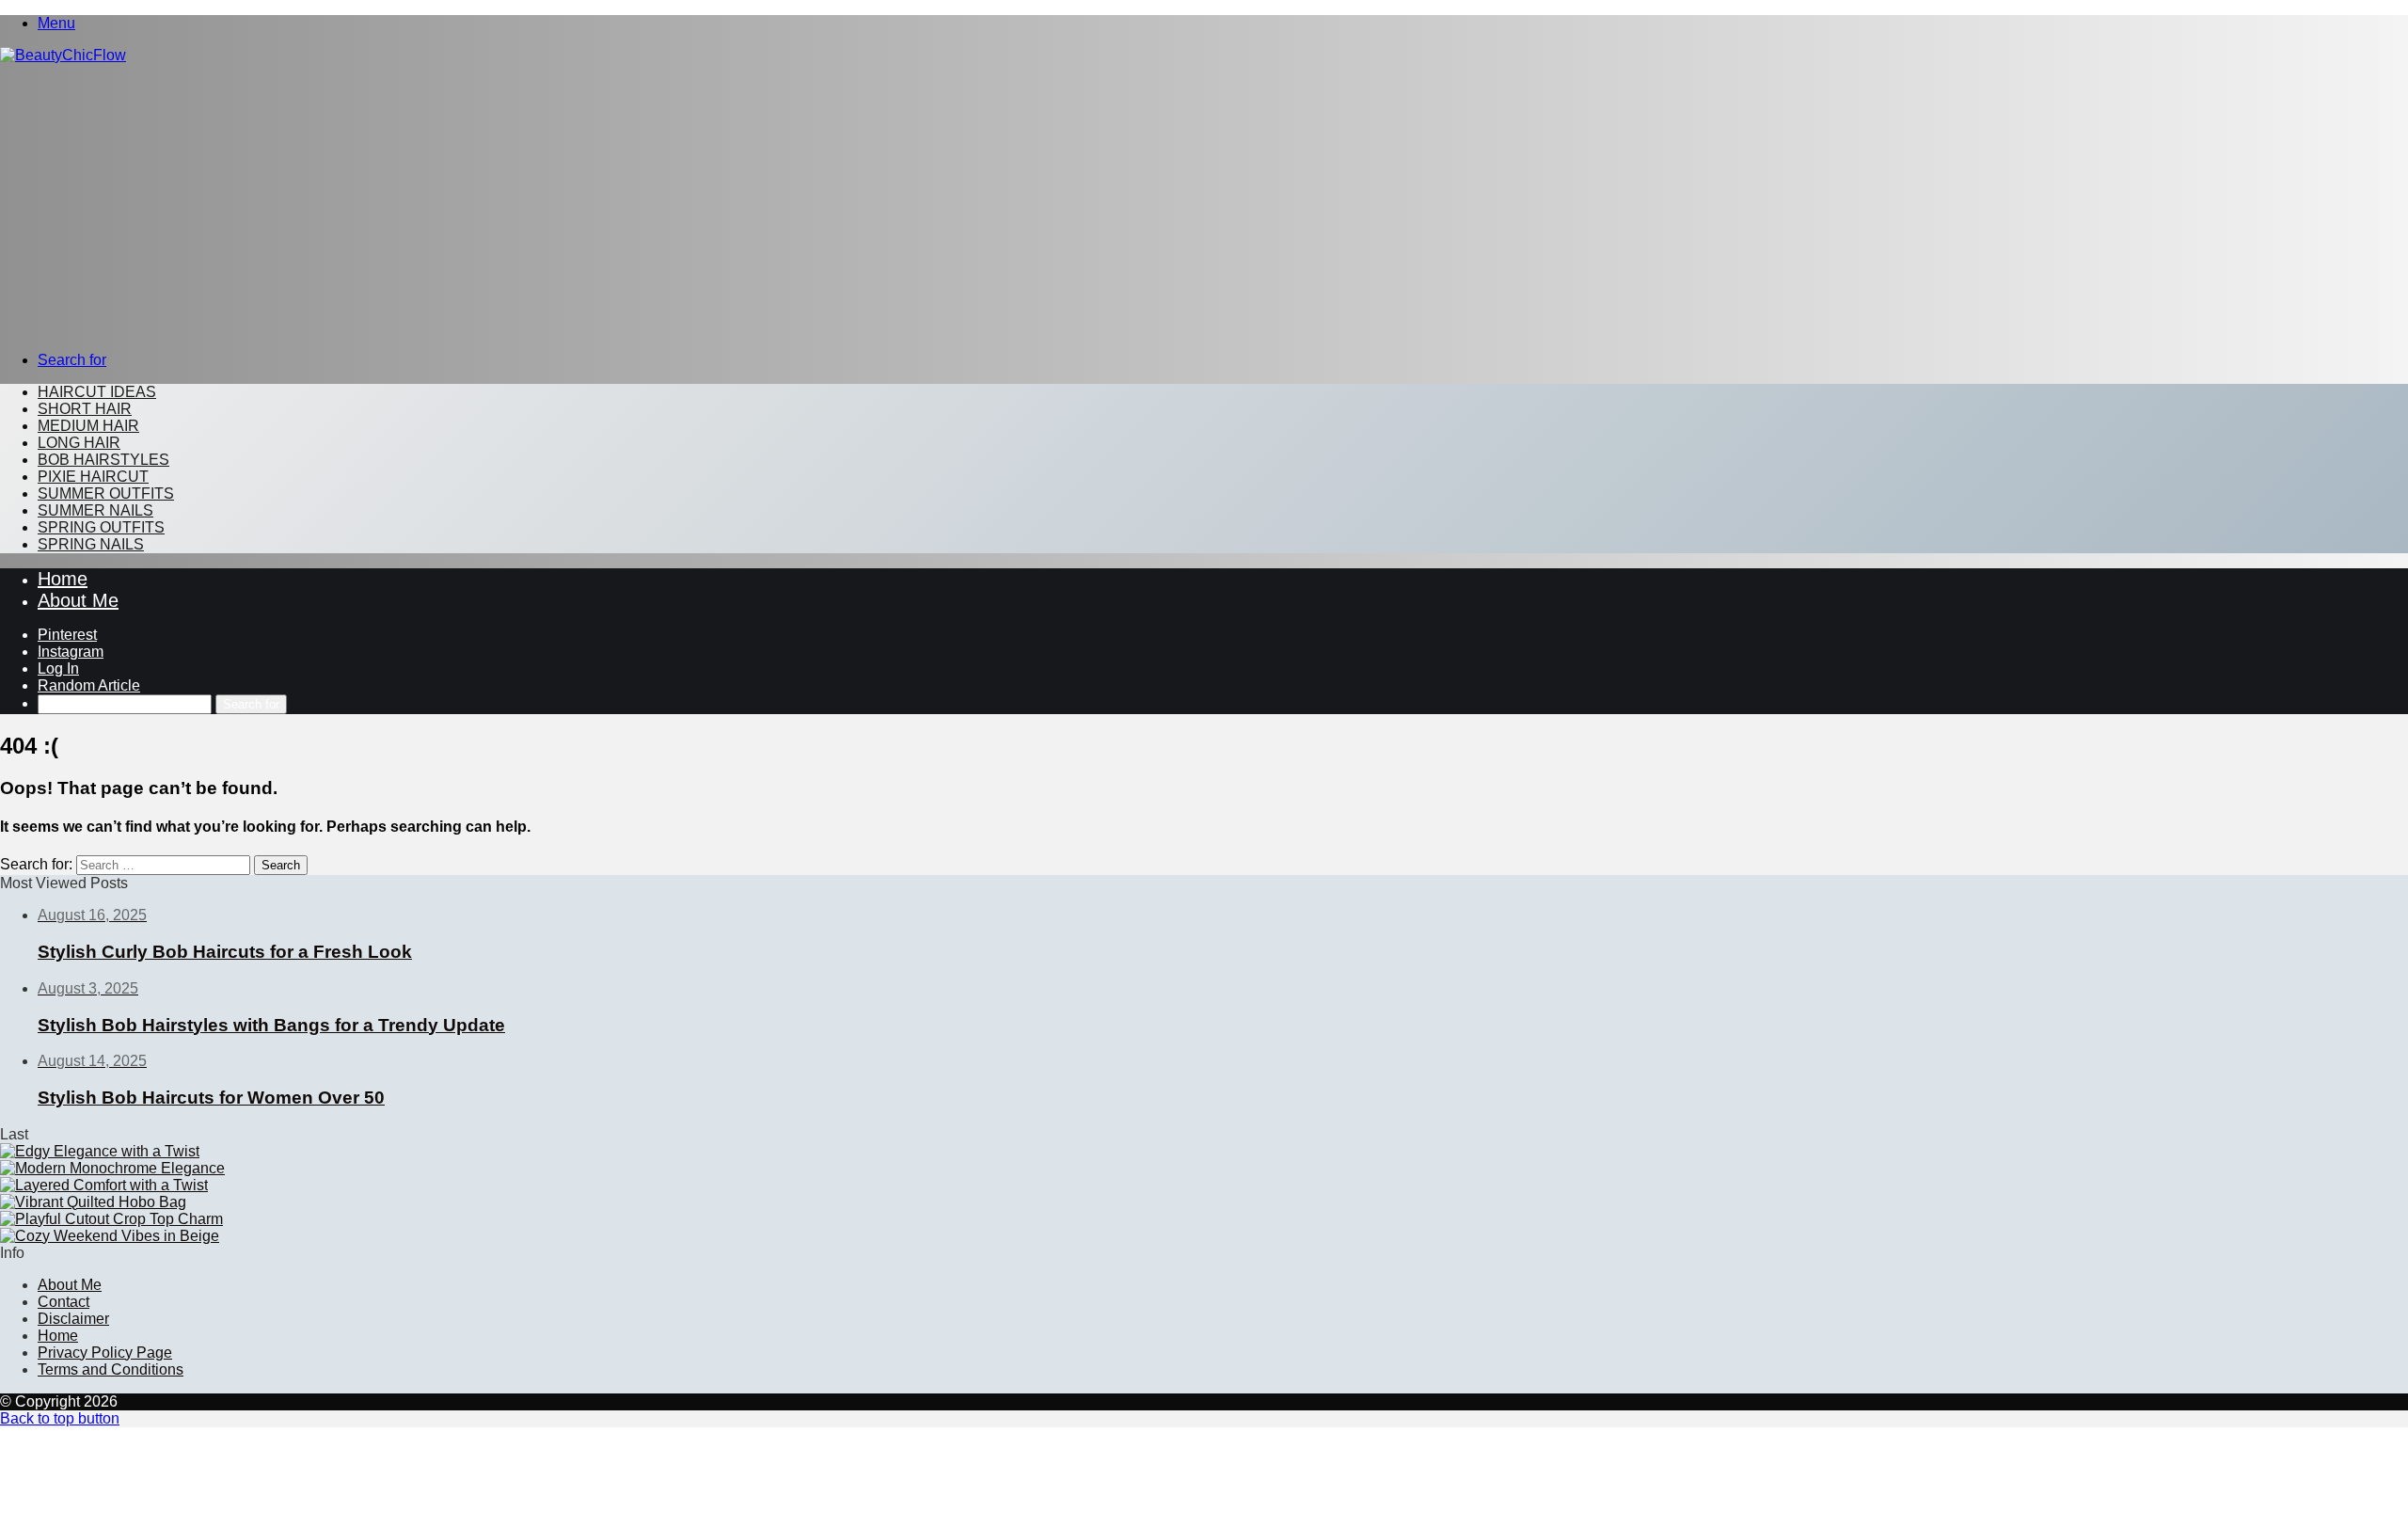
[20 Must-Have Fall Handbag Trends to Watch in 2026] (93, 1202)
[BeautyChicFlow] (63, 55)
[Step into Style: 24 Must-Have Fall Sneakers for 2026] (112, 1168)
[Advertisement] (1204, 205)
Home (63, 579)
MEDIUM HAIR (88, 426)
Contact (63, 1302)
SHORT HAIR (85, 409)
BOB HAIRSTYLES (103, 460)
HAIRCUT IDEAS (97, 392)
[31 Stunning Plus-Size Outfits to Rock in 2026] (104, 1185)
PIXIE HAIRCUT (93, 477)
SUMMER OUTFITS (106, 493)
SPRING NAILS (91, 544)
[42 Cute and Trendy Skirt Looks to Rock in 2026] (100, 1151)
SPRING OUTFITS (101, 527)
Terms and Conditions (111, 1369)
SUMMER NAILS (95, 510)
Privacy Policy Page (105, 1353)
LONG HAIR (79, 443)
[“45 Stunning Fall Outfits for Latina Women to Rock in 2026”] (110, 1236)
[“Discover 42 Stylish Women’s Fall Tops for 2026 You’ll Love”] (111, 1219)
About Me (78, 600)
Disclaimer (73, 1319)
